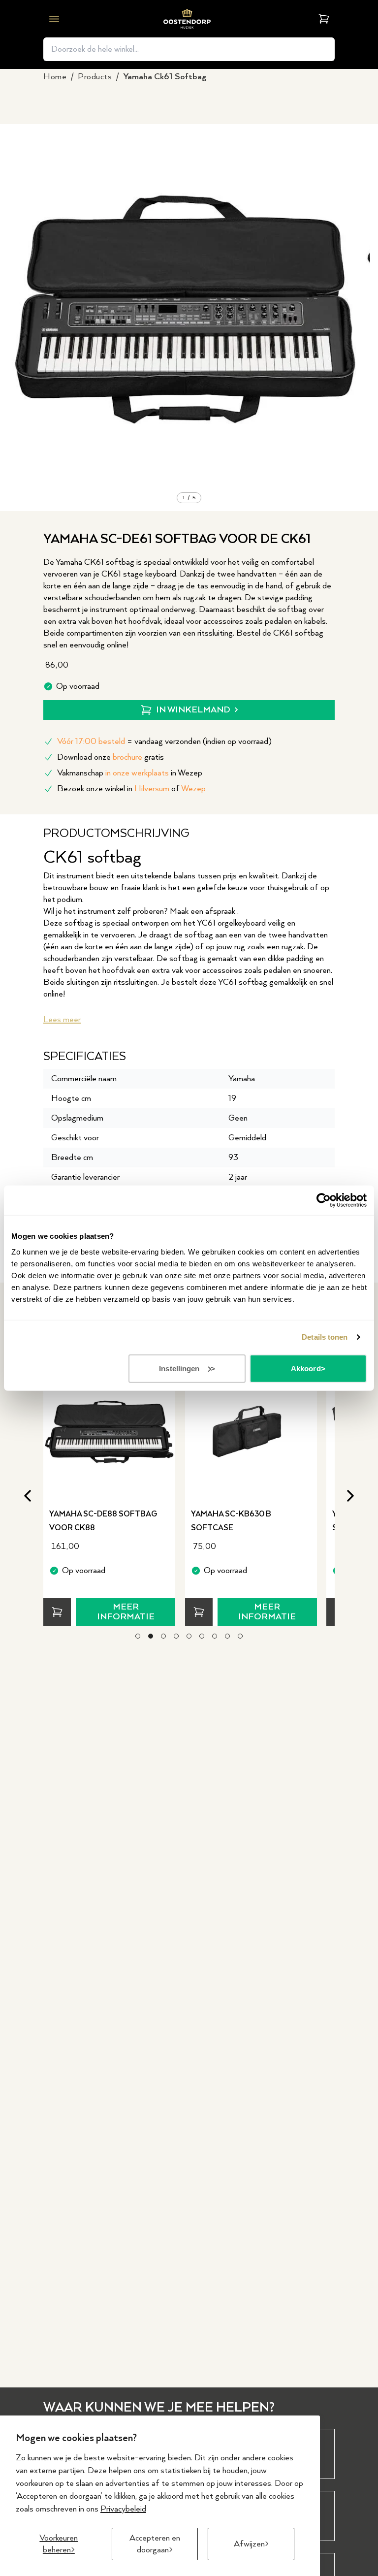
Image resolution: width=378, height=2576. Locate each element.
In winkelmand (193, 710)
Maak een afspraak (204, 911)
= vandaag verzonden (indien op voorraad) (164, 741)
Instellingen (179, 1368)
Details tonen (325, 1337)
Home (55, 77)
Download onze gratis (110, 757)
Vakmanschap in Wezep (130, 773)
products (95, 77)
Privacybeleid (123, 2509)
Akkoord (306, 1368)
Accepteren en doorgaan (155, 2544)
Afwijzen (249, 2544)
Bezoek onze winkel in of (131, 789)
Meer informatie (126, 1612)
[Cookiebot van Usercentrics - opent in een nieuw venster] (324, 1200)
